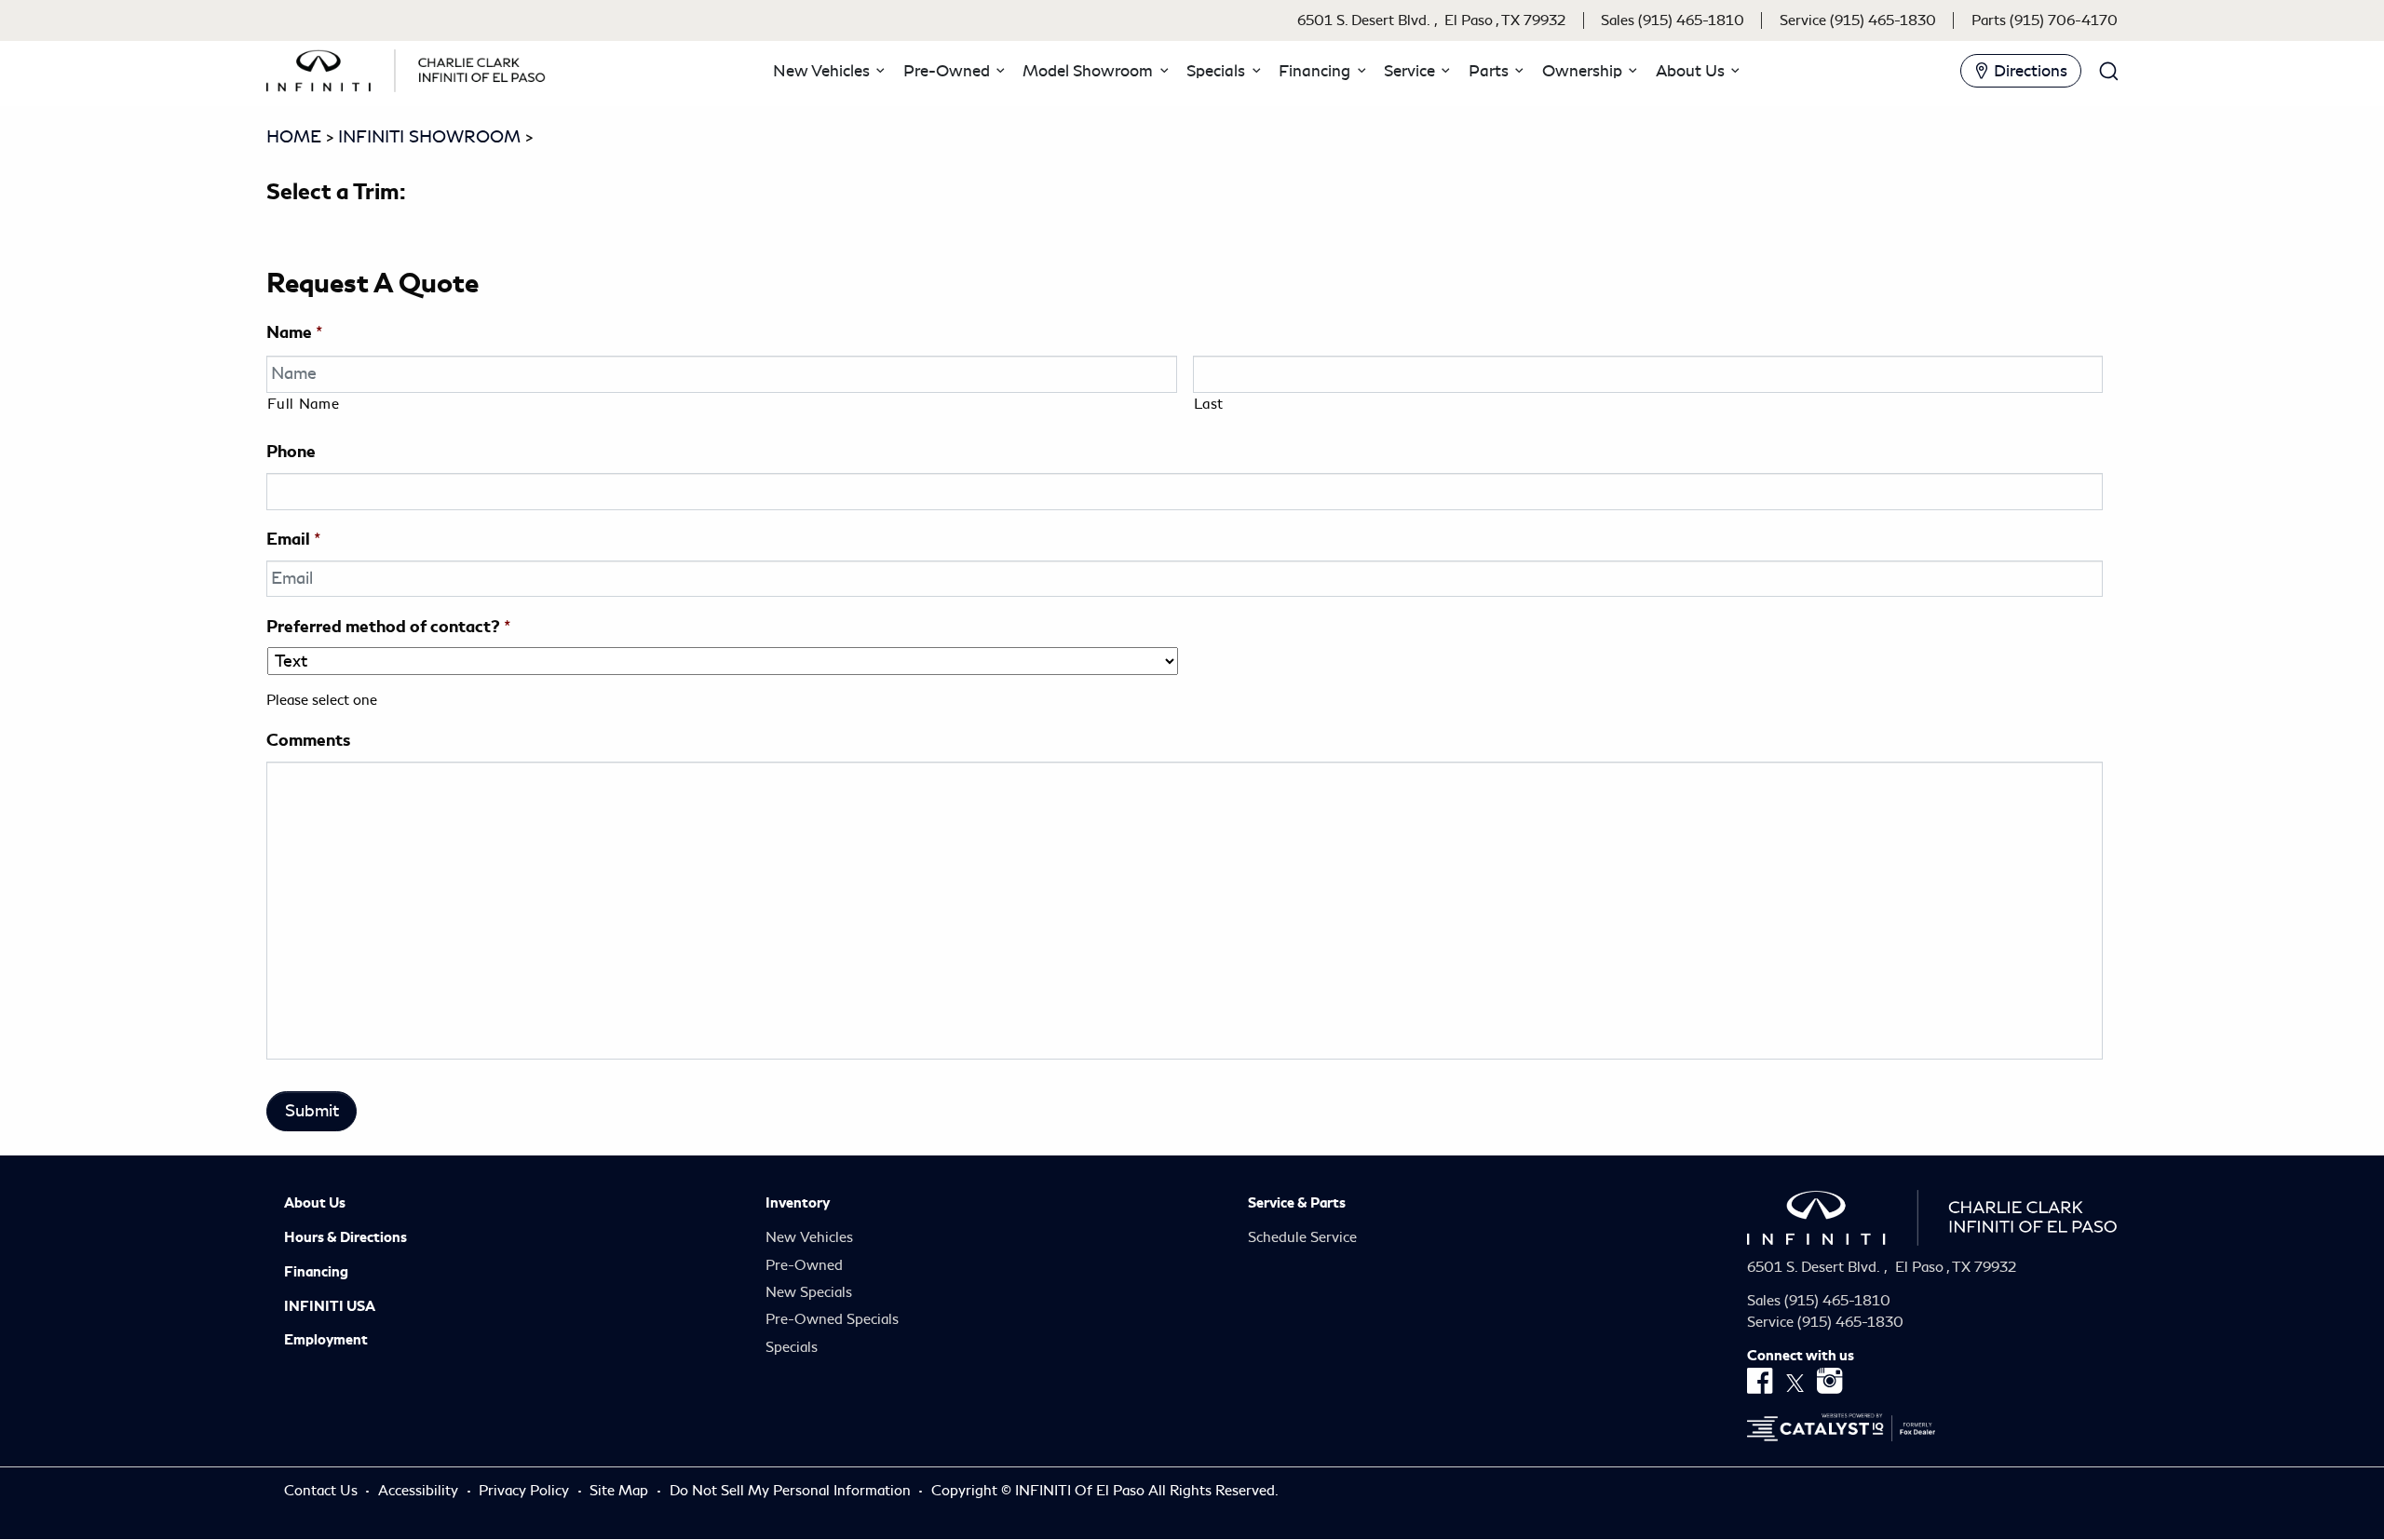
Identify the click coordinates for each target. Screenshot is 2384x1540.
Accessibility (420, 1491)
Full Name (303, 404)
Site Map (621, 1491)
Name (294, 332)
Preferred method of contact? (388, 626)
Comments (308, 740)
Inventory (798, 1203)
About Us (315, 1203)
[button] (826, 71)
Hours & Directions (345, 1237)
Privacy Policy (526, 1491)
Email (293, 539)
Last (1209, 404)
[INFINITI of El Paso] (406, 67)
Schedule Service (1302, 1237)
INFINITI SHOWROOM (429, 137)
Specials (792, 1347)
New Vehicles (809, 1237)
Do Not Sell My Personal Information (792, 1491)
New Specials (809, 1292)
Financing (316, 1272)
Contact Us (323, 1491)
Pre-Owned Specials (832, 1319)
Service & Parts (1297, 1203)
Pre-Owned (804, 1265)
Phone (291, 451)
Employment (326, 1340)
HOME (294, 137)
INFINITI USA (330, 1306)
